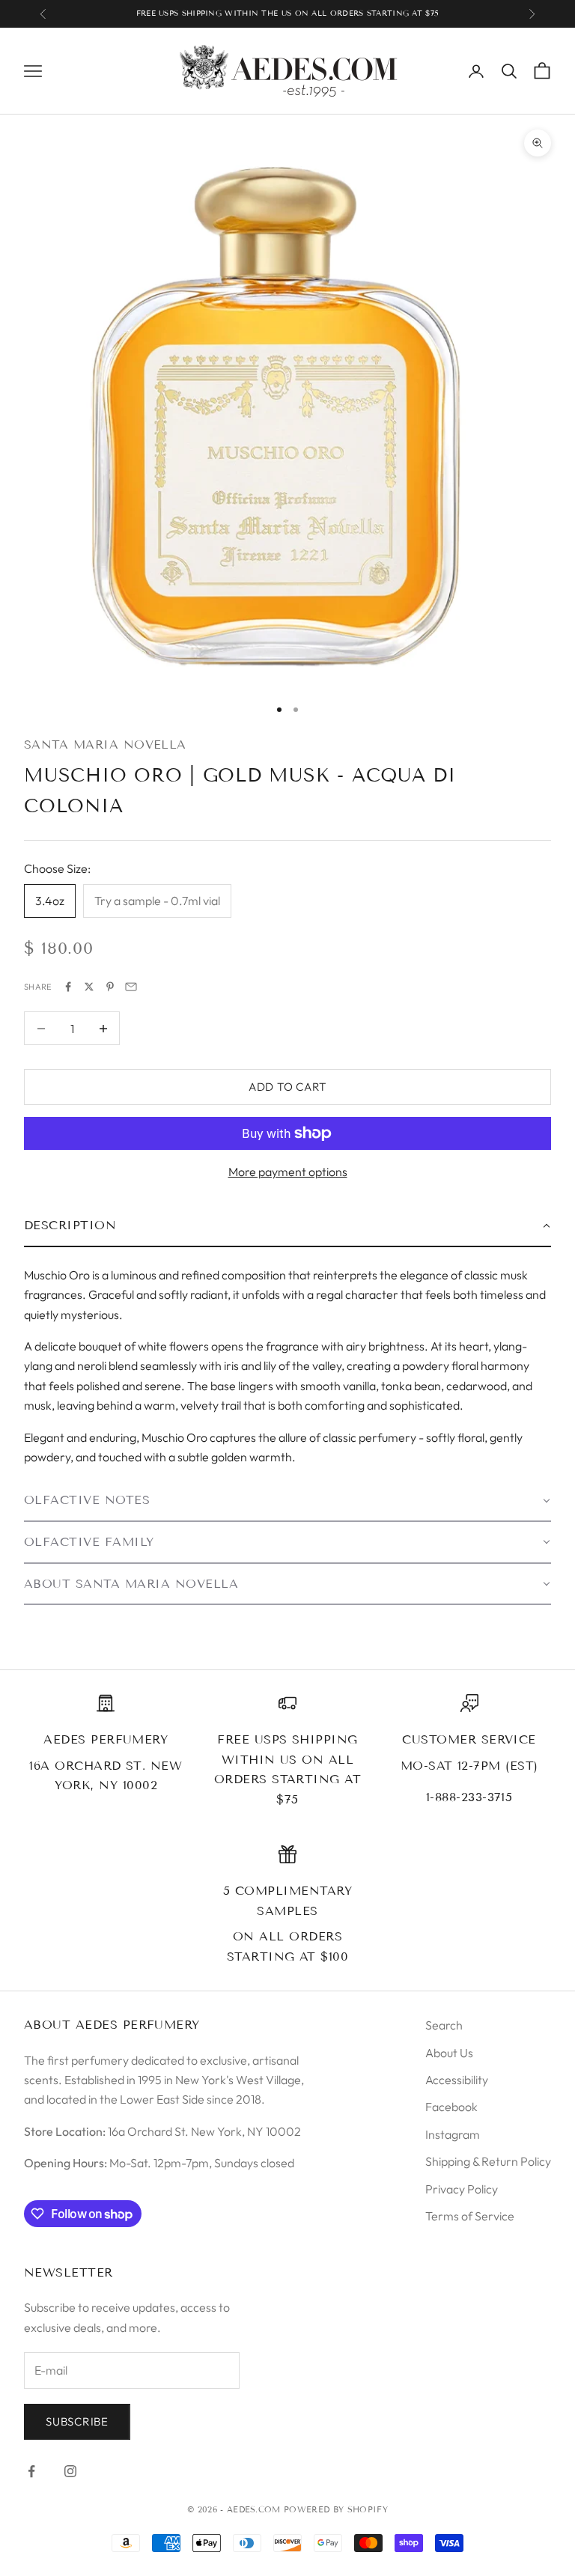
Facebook (451, 2107)
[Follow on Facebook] (31, 2471)
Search (444, 2025)
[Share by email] (131, 987)
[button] (287, 1226)
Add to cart (287, 1087)
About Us (449, 2053)
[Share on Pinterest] (110, 987)
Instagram (453, 2134)
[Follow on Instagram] (70, 2471)
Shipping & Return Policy (488, 2161)
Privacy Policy (462, 2189)
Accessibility (457, 2080)
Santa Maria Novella (105, 745)
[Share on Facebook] (68, 987)
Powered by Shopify (336, 2509)
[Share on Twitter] (89, 987)
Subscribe (77, 2421)
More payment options (288, 1172)
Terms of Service (470, 2216)
